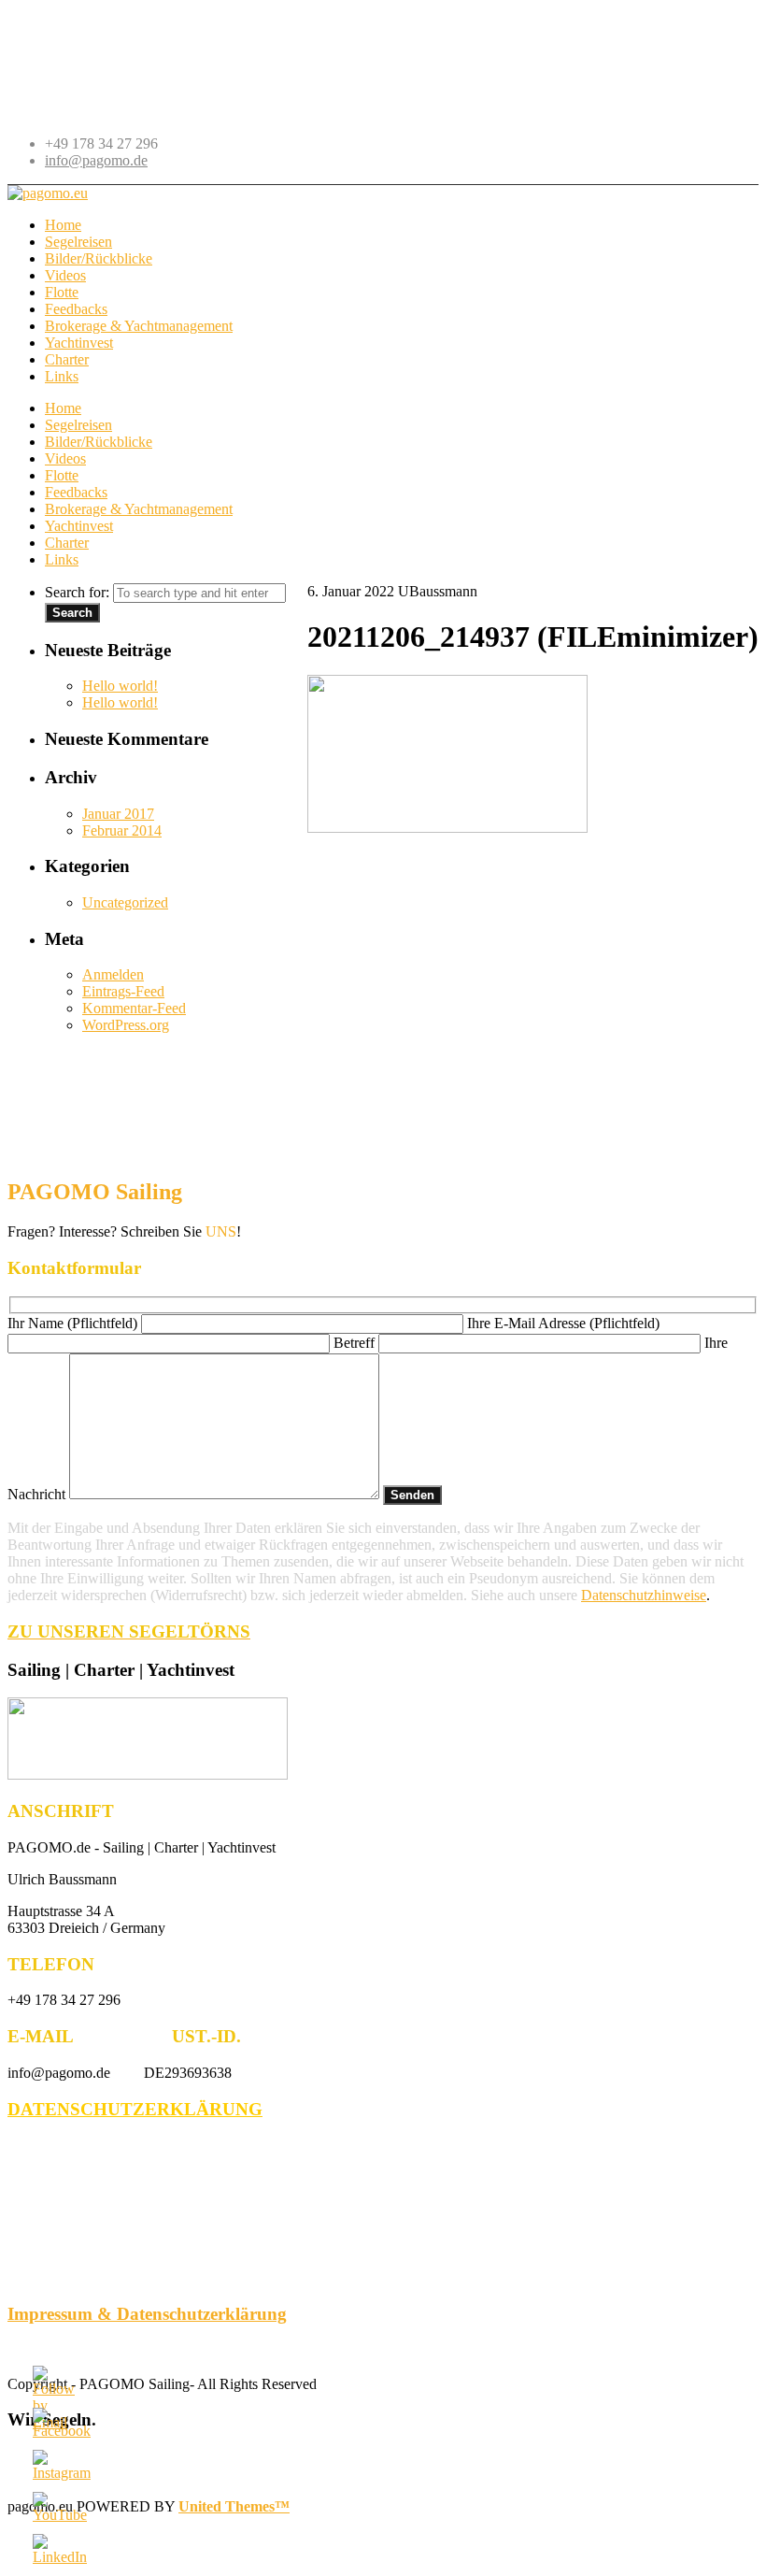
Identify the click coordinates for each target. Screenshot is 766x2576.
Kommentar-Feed (134, 1008)
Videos (65, 458)
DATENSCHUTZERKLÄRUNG (135, 2109)
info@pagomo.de (96, 160)
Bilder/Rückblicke (99, 442)
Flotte (62, 475)
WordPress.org (126, 1025)
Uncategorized (125, 902)
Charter (67, 543)
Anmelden (113, 974)
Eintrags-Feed (123, 991)
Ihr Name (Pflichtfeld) (74, 1323)
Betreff (356, 1343)
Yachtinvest (79, 526)
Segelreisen (78, 425)
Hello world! (120, 686)
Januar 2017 (118, 814)
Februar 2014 (122, 830)
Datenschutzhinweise (644, 1595)
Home (63, 408)
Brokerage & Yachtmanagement (139, 509)
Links (62, 559)
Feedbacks (76, 492)
